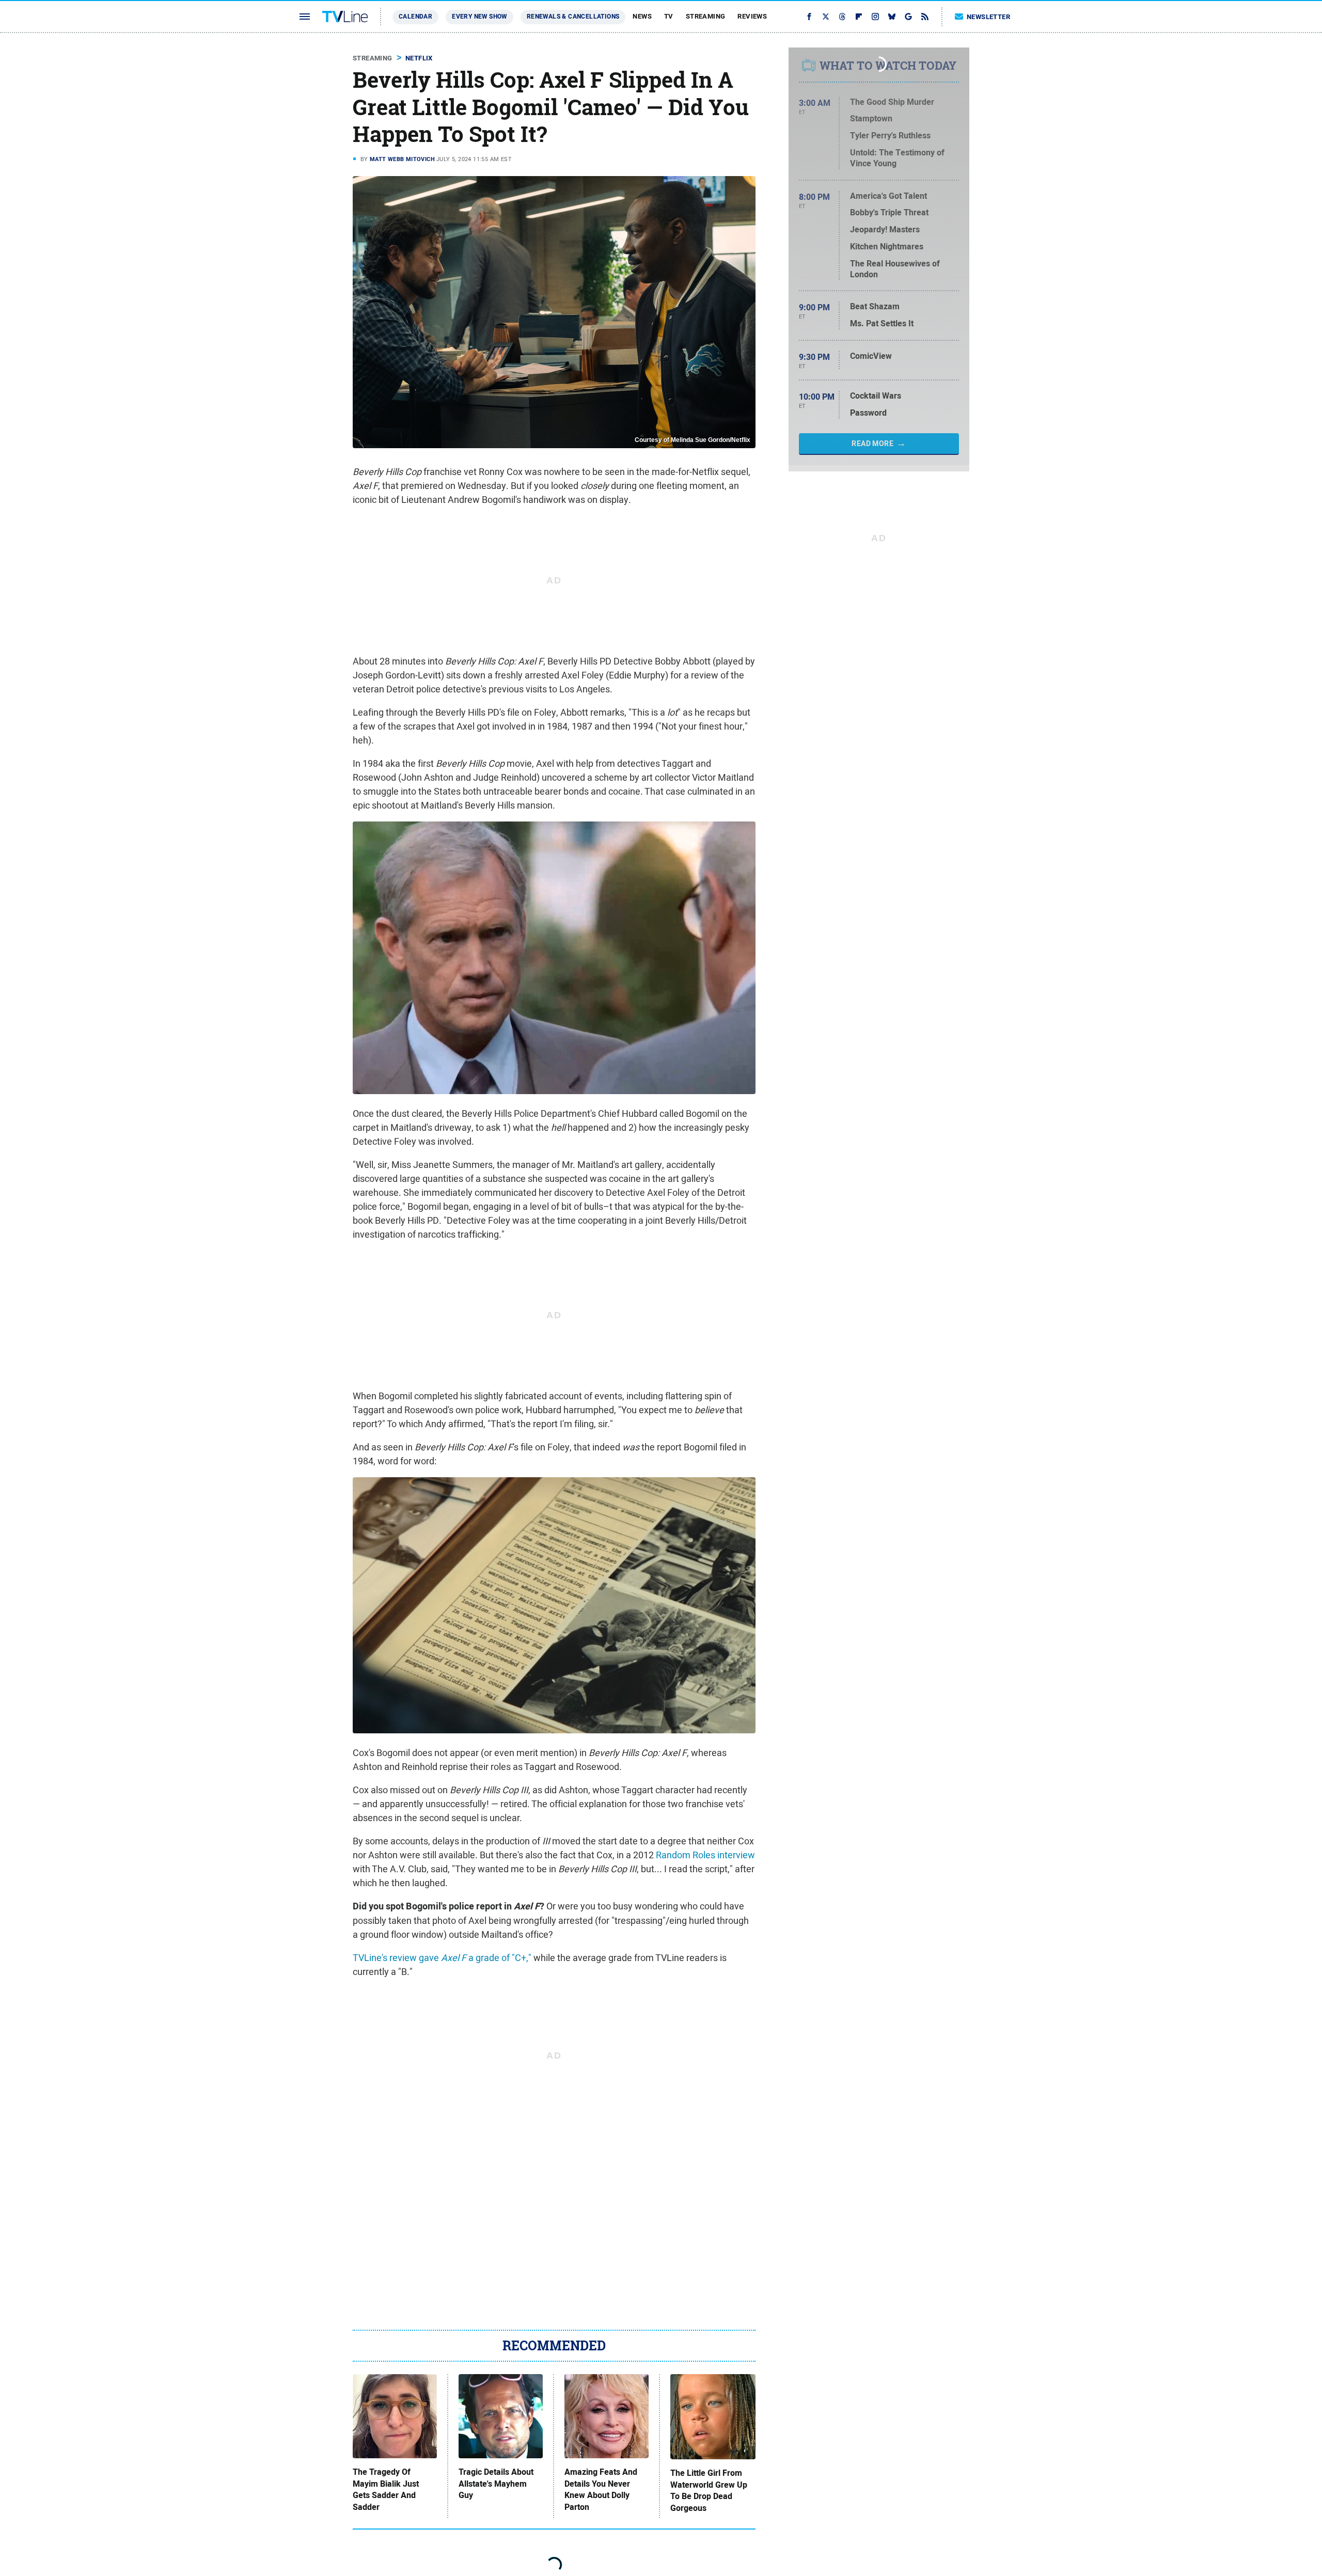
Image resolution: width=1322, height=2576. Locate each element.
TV (669, 16)
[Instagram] (875, 17)
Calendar (415, 17)
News (642, 16)
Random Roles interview (705, 1855)
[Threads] (842, 17)
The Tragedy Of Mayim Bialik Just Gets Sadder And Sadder (386, 2490)
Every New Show (479, 17)
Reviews (752, 16)
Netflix (419, 58)
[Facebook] (809, 17)
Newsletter (988, 17)
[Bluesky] (892, 17)
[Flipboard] (859, 17)
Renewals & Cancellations (573, 17)
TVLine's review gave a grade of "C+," (442, 1958)
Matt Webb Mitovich (402, 159)
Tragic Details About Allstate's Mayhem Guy (496, 2484)
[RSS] (925, 17)
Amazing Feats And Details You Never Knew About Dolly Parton (601, 2490)
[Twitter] (826, 17)
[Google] (908, 17)
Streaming (706, 16)
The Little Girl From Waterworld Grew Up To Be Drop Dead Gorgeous (709, 2491)
